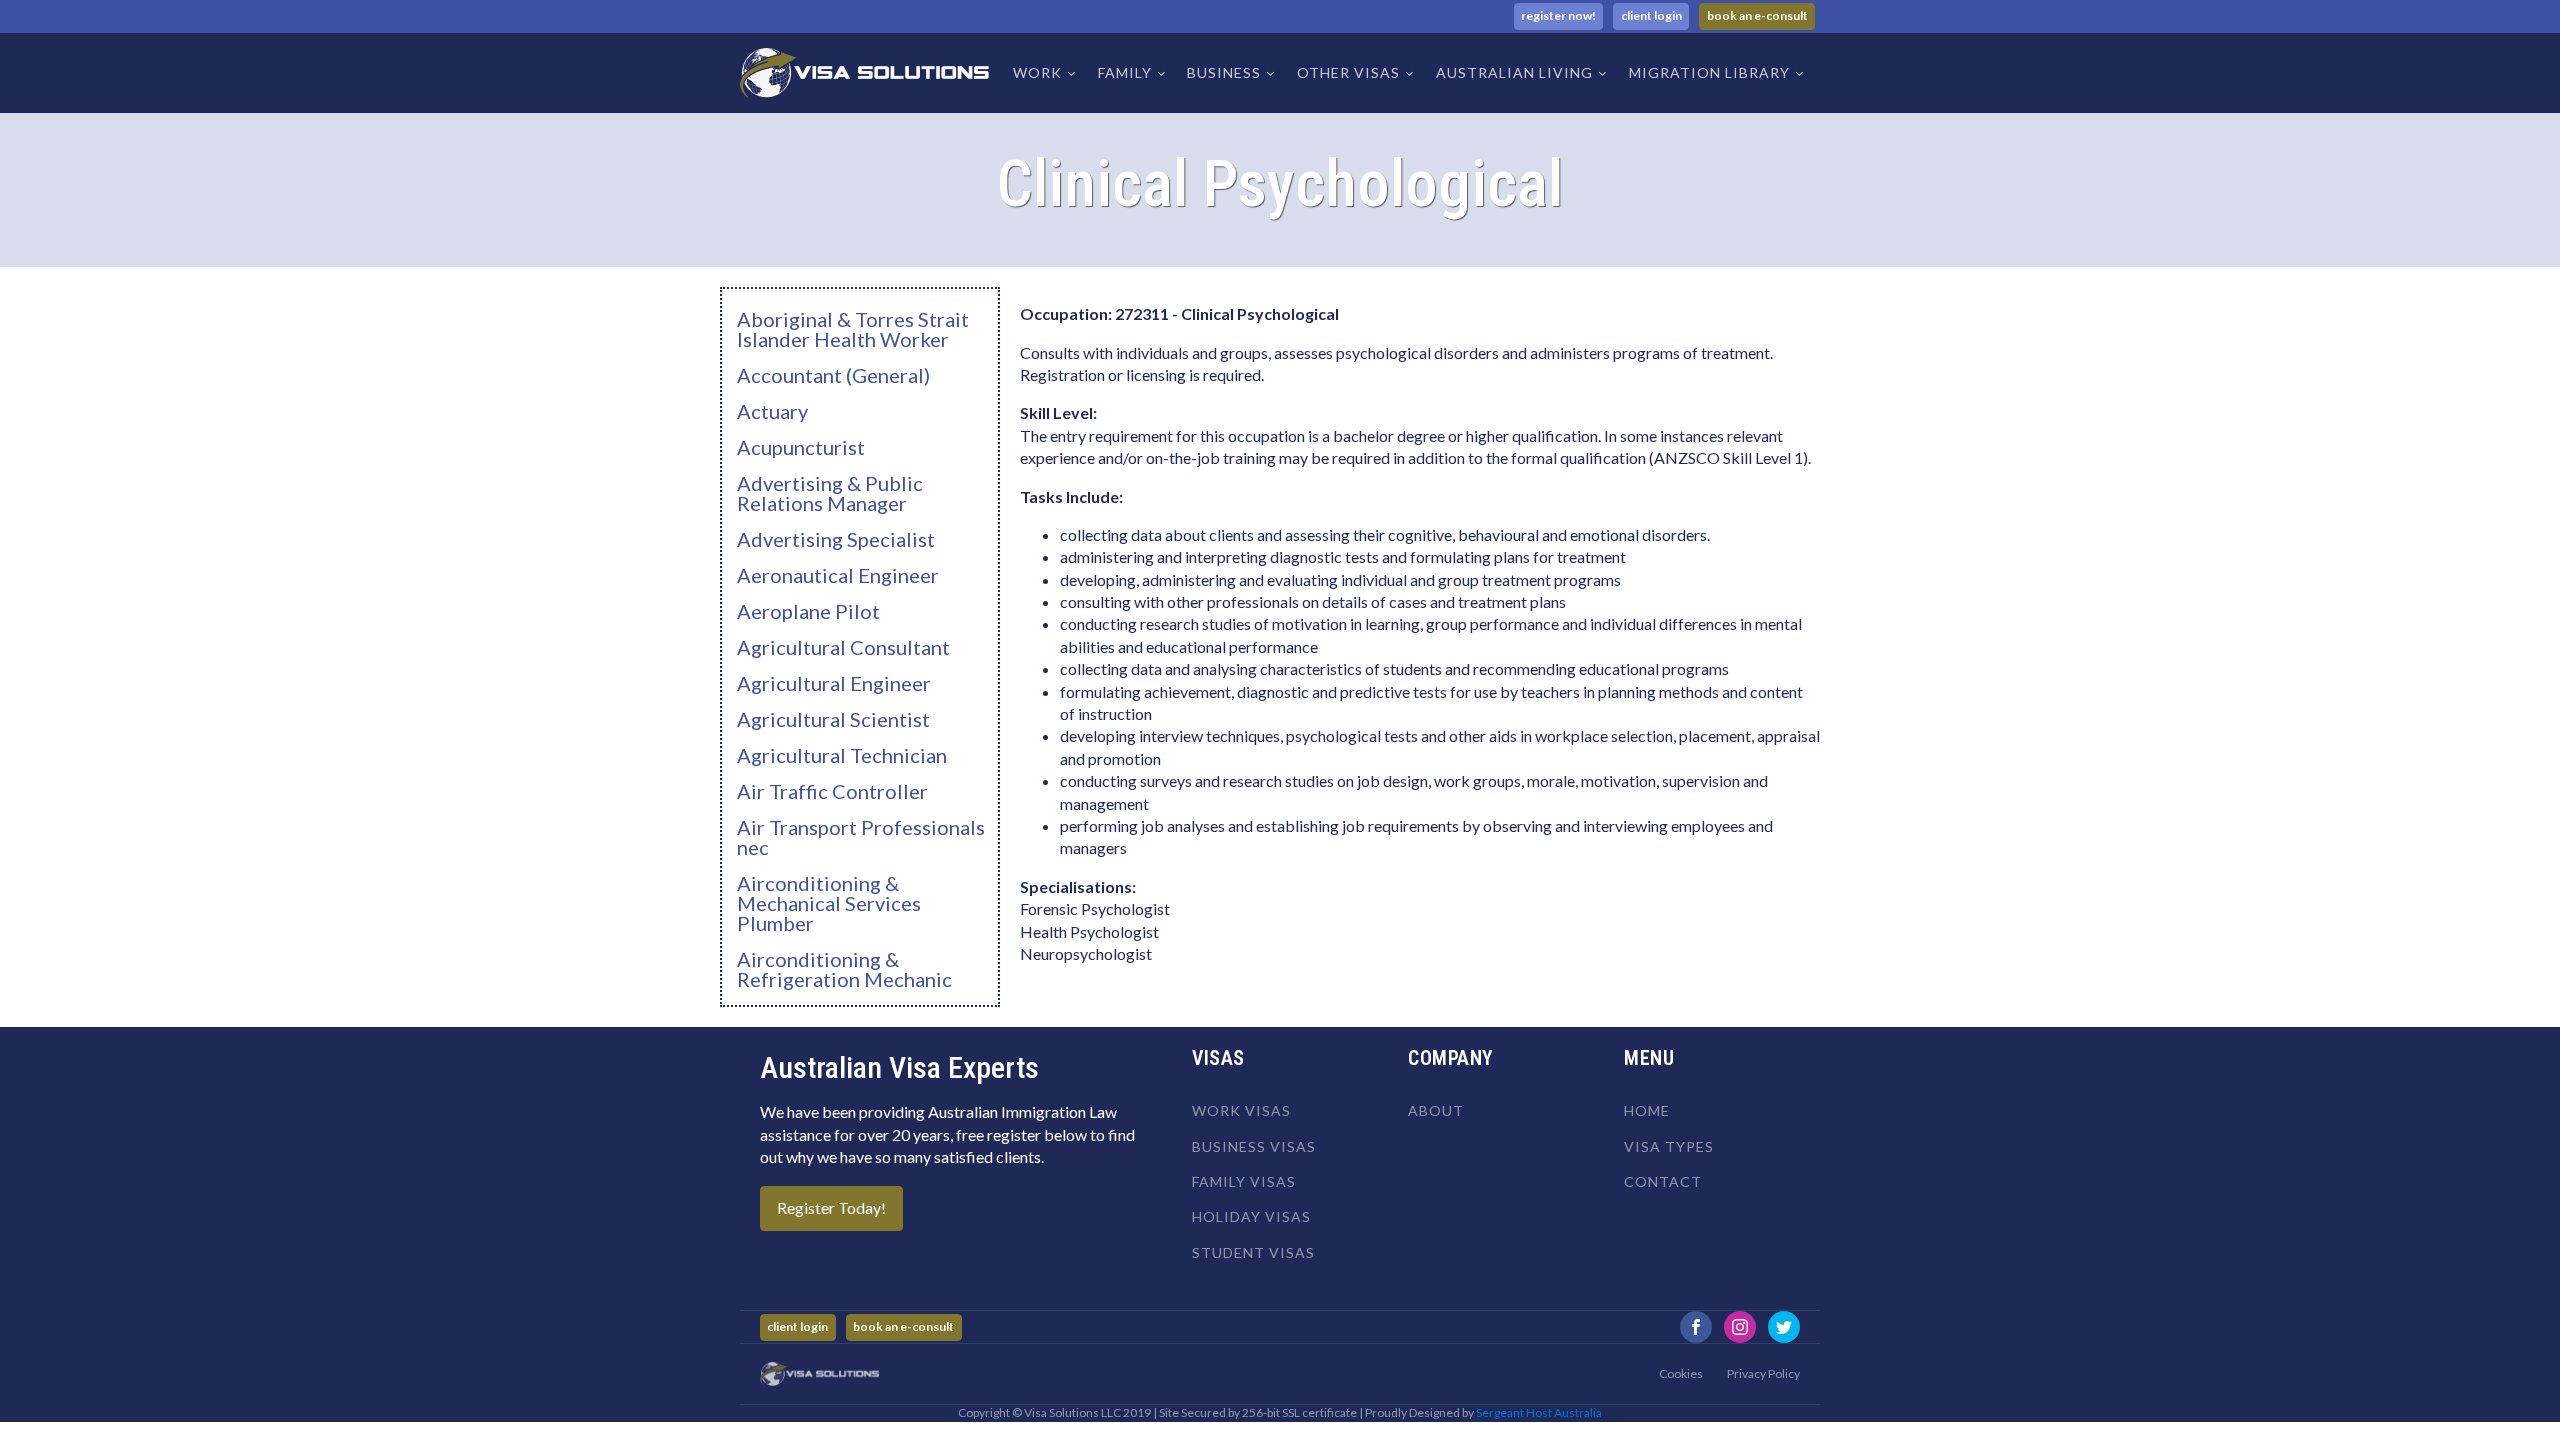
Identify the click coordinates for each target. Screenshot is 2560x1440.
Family (1125, 72)
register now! (1558, 15)
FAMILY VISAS (1244, 1181)
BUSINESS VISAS (1254, 1146)
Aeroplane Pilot (808, 611)
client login (1651, 15)
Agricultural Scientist (833, 719)
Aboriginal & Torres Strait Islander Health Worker (853, 329)
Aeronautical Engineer (838, 575)
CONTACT (1663, 1181)
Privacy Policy (1763, 1373)
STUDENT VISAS (1253, 1252)
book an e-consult (1757, 15)
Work (1037, 72)
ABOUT (1436, 1110)
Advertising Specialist (836, 539)
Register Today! (831, 1207)
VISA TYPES (1669, 1146)
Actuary (772, 411)
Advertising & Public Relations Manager (830, 493)
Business (1224, 72)
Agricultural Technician (842, 755)
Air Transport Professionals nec (861, 837)
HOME (1647, 1110)
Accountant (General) (833, 375)
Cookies (1681, 1373)
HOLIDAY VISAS (1251, 1216)
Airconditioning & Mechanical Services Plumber (829, 903)
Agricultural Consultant (843, 647)
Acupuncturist (801, 447)
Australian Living (1514, 72)
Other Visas (1348, 72)
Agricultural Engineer (834, 683)
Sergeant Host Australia (1539, 1412)
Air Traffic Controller (832, 791)
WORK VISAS (1241, 1110)
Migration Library (1709, 72)
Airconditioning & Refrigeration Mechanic (844, 969)
